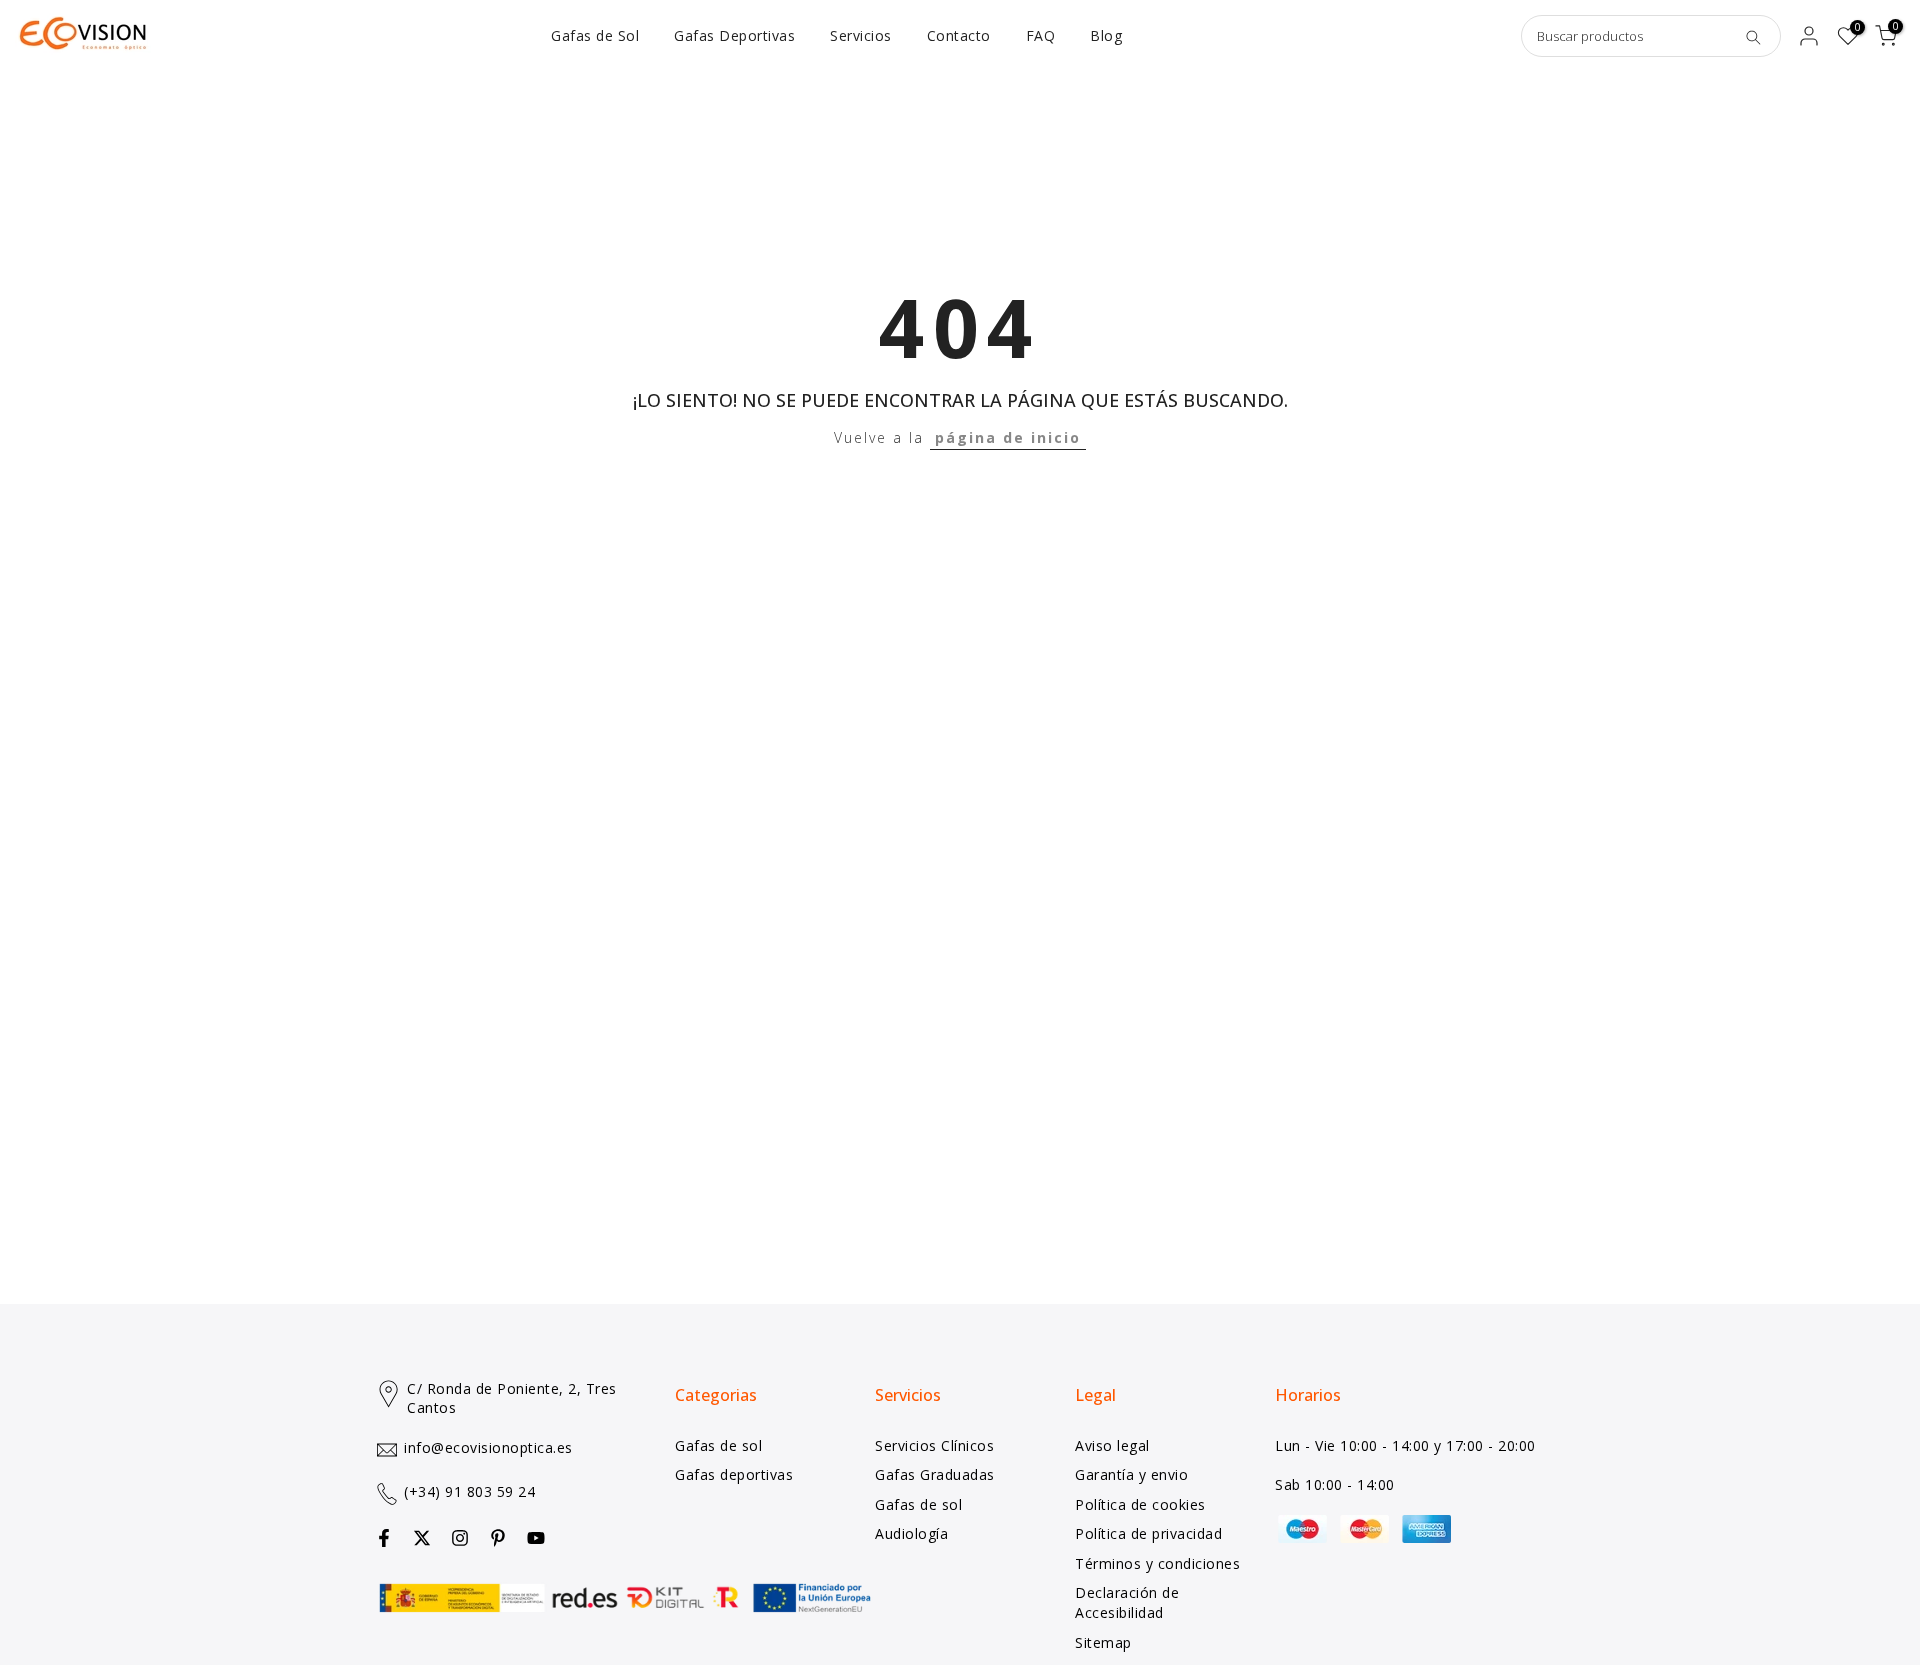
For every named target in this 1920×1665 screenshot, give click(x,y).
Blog (1106, 35)
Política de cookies (1140, 1504)
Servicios (861, 35)
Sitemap (1103, 1642)
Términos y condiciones (1157, 1563)
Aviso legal (1112, 1445)
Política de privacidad (1148, 1533)
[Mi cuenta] (1809, 36)
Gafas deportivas (734, 1474)
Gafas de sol (718, 1445)
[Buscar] (1753, 36)
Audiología (911, 1533)
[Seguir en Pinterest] (498, 1538)
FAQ (1041, 35)
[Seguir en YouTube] (536, 1538)
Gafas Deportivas (734, 35)
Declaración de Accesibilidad (1127, 1602)
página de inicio (1008, 437)
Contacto (959, 35)
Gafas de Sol (595, 35)
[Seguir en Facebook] (384, 1538)
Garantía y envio (1131, 1474)
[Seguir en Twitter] (422, 1538)
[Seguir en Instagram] (460, 1538)
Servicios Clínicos (934, 1445)
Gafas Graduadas (935, 1474)
